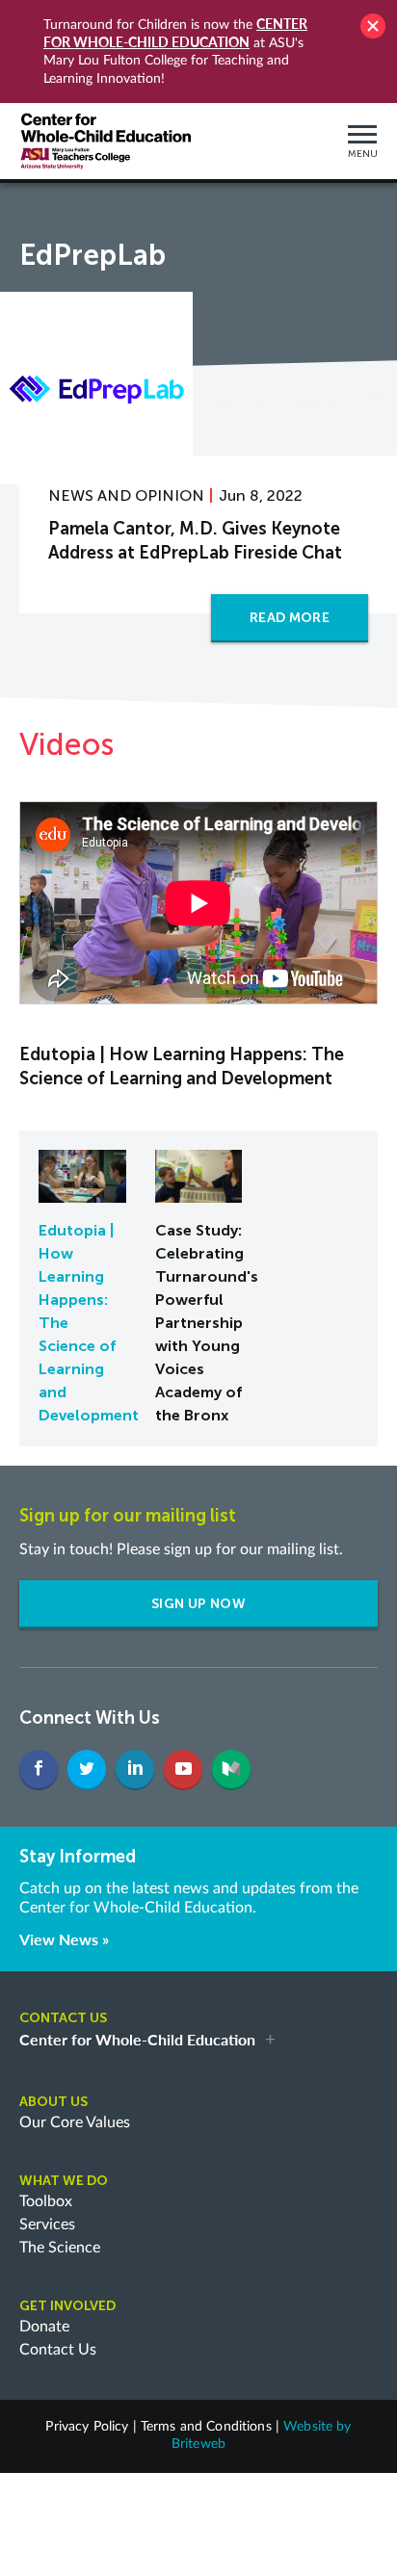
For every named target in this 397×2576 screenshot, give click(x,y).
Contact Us (58, 2350)
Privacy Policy (87, 2427)
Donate (44, 2327)
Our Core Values (75, 2122)
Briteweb (198, 2444)
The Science (60, 2248)
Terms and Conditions (206, 2427)
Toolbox (46, 2201)
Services (47, 2225)
